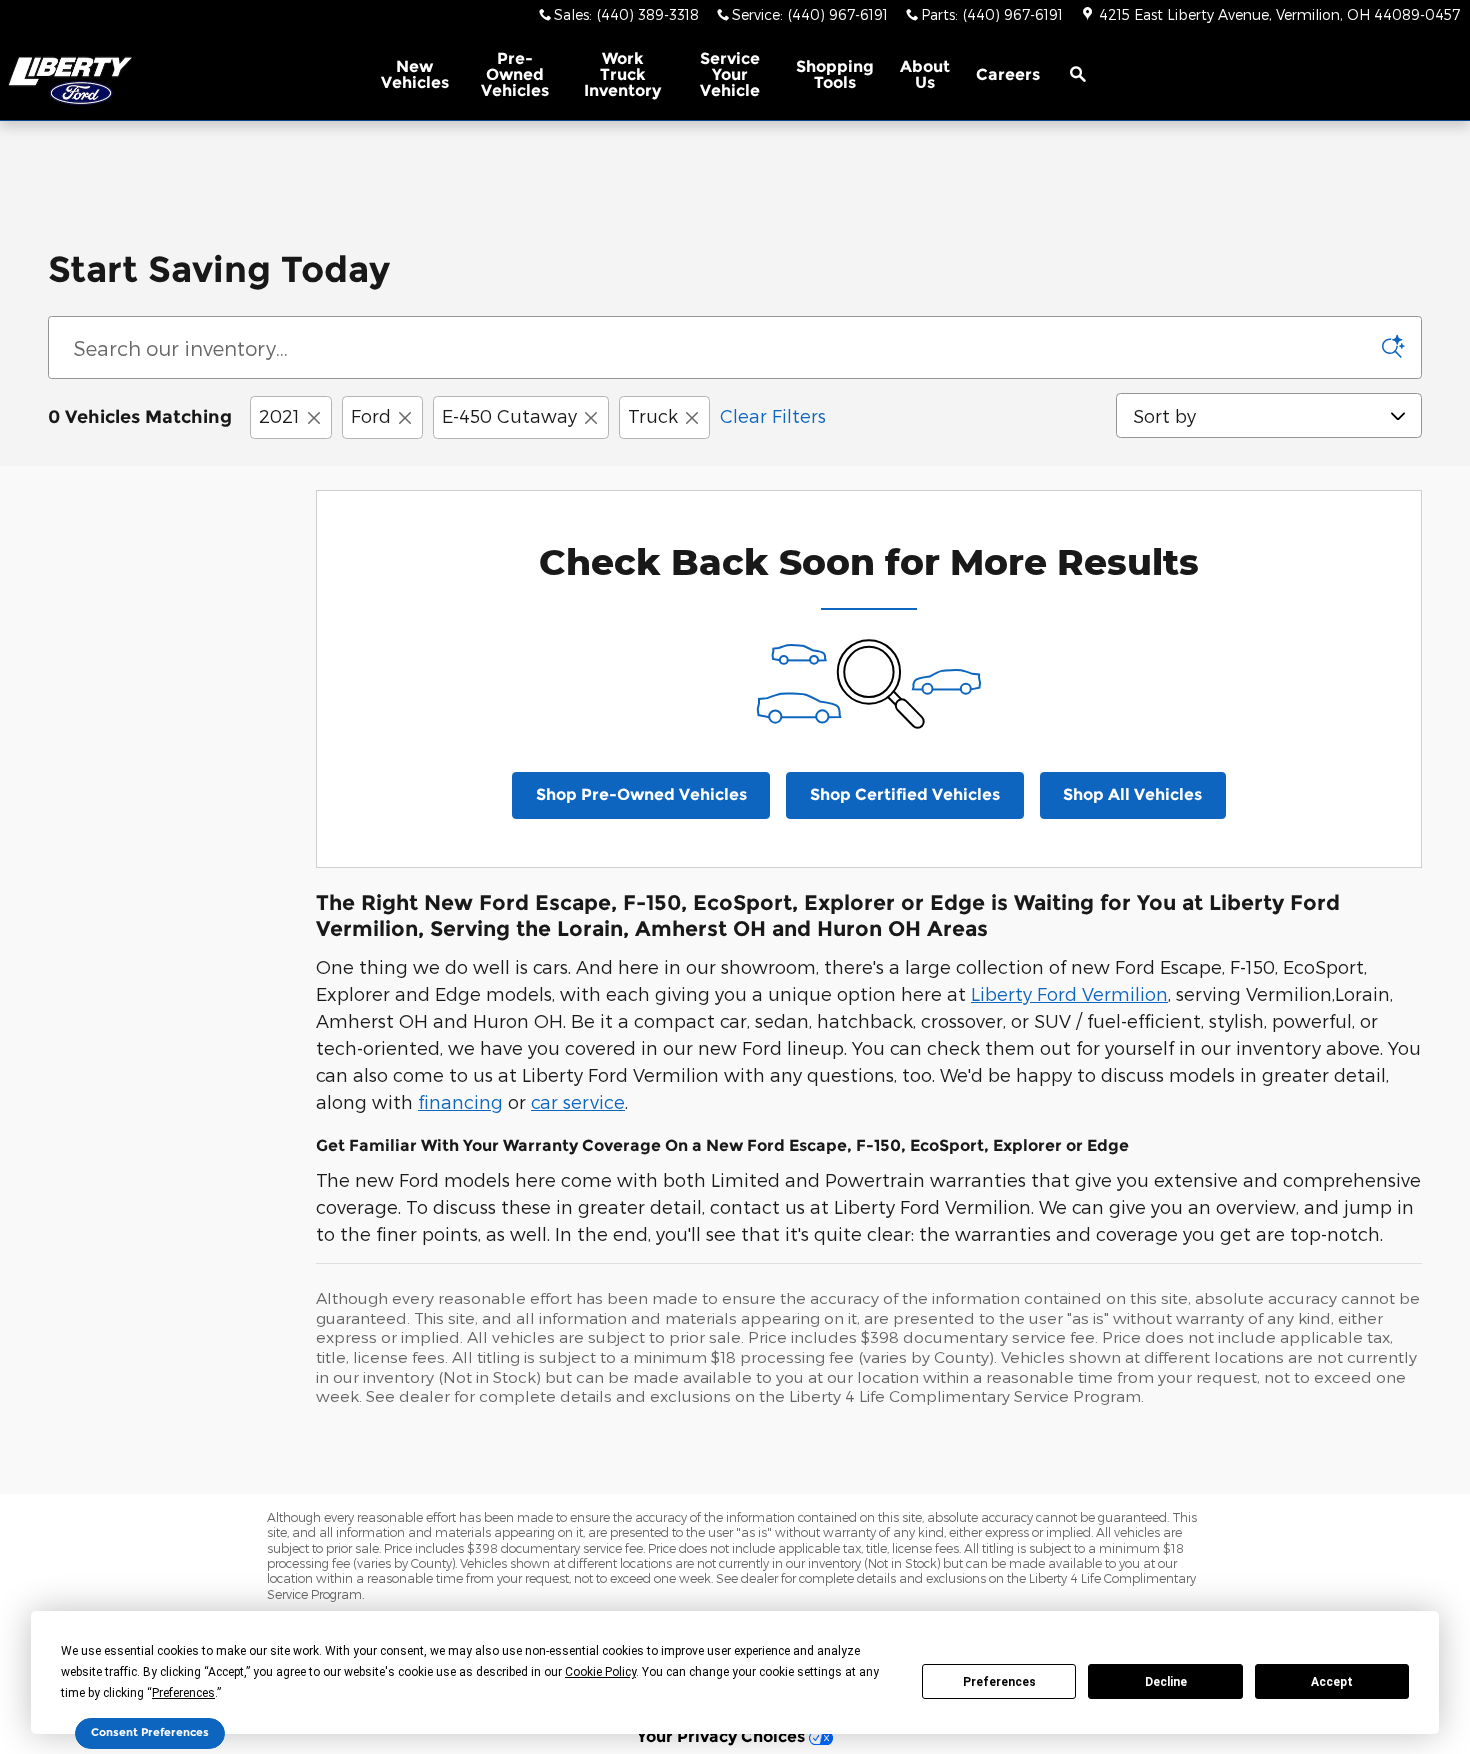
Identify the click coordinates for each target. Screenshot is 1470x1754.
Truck (653, 415)
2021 (279, 415)
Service (730, 74)
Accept (1332, 1682)
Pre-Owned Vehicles (515, 74)
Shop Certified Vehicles (905, 794)
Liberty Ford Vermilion (1069, 993)
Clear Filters (773, 415)
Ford (371, 415)
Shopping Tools (835, 74)
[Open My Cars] (1124, 75)
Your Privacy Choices (723, 1736)
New (415, 74)
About (925, 74)
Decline (1166, 1682)
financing (460, 1101)
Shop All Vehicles (1132, 794)
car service (578, 1101)
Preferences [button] (183, 1693)
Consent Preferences (150, 1732)
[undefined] (735, 158)
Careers (1008, 74)
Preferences (999, 1682)
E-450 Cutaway (509, 415)
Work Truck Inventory (622, 74)
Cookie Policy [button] (600, 1672)
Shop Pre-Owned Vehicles (641, 794)
